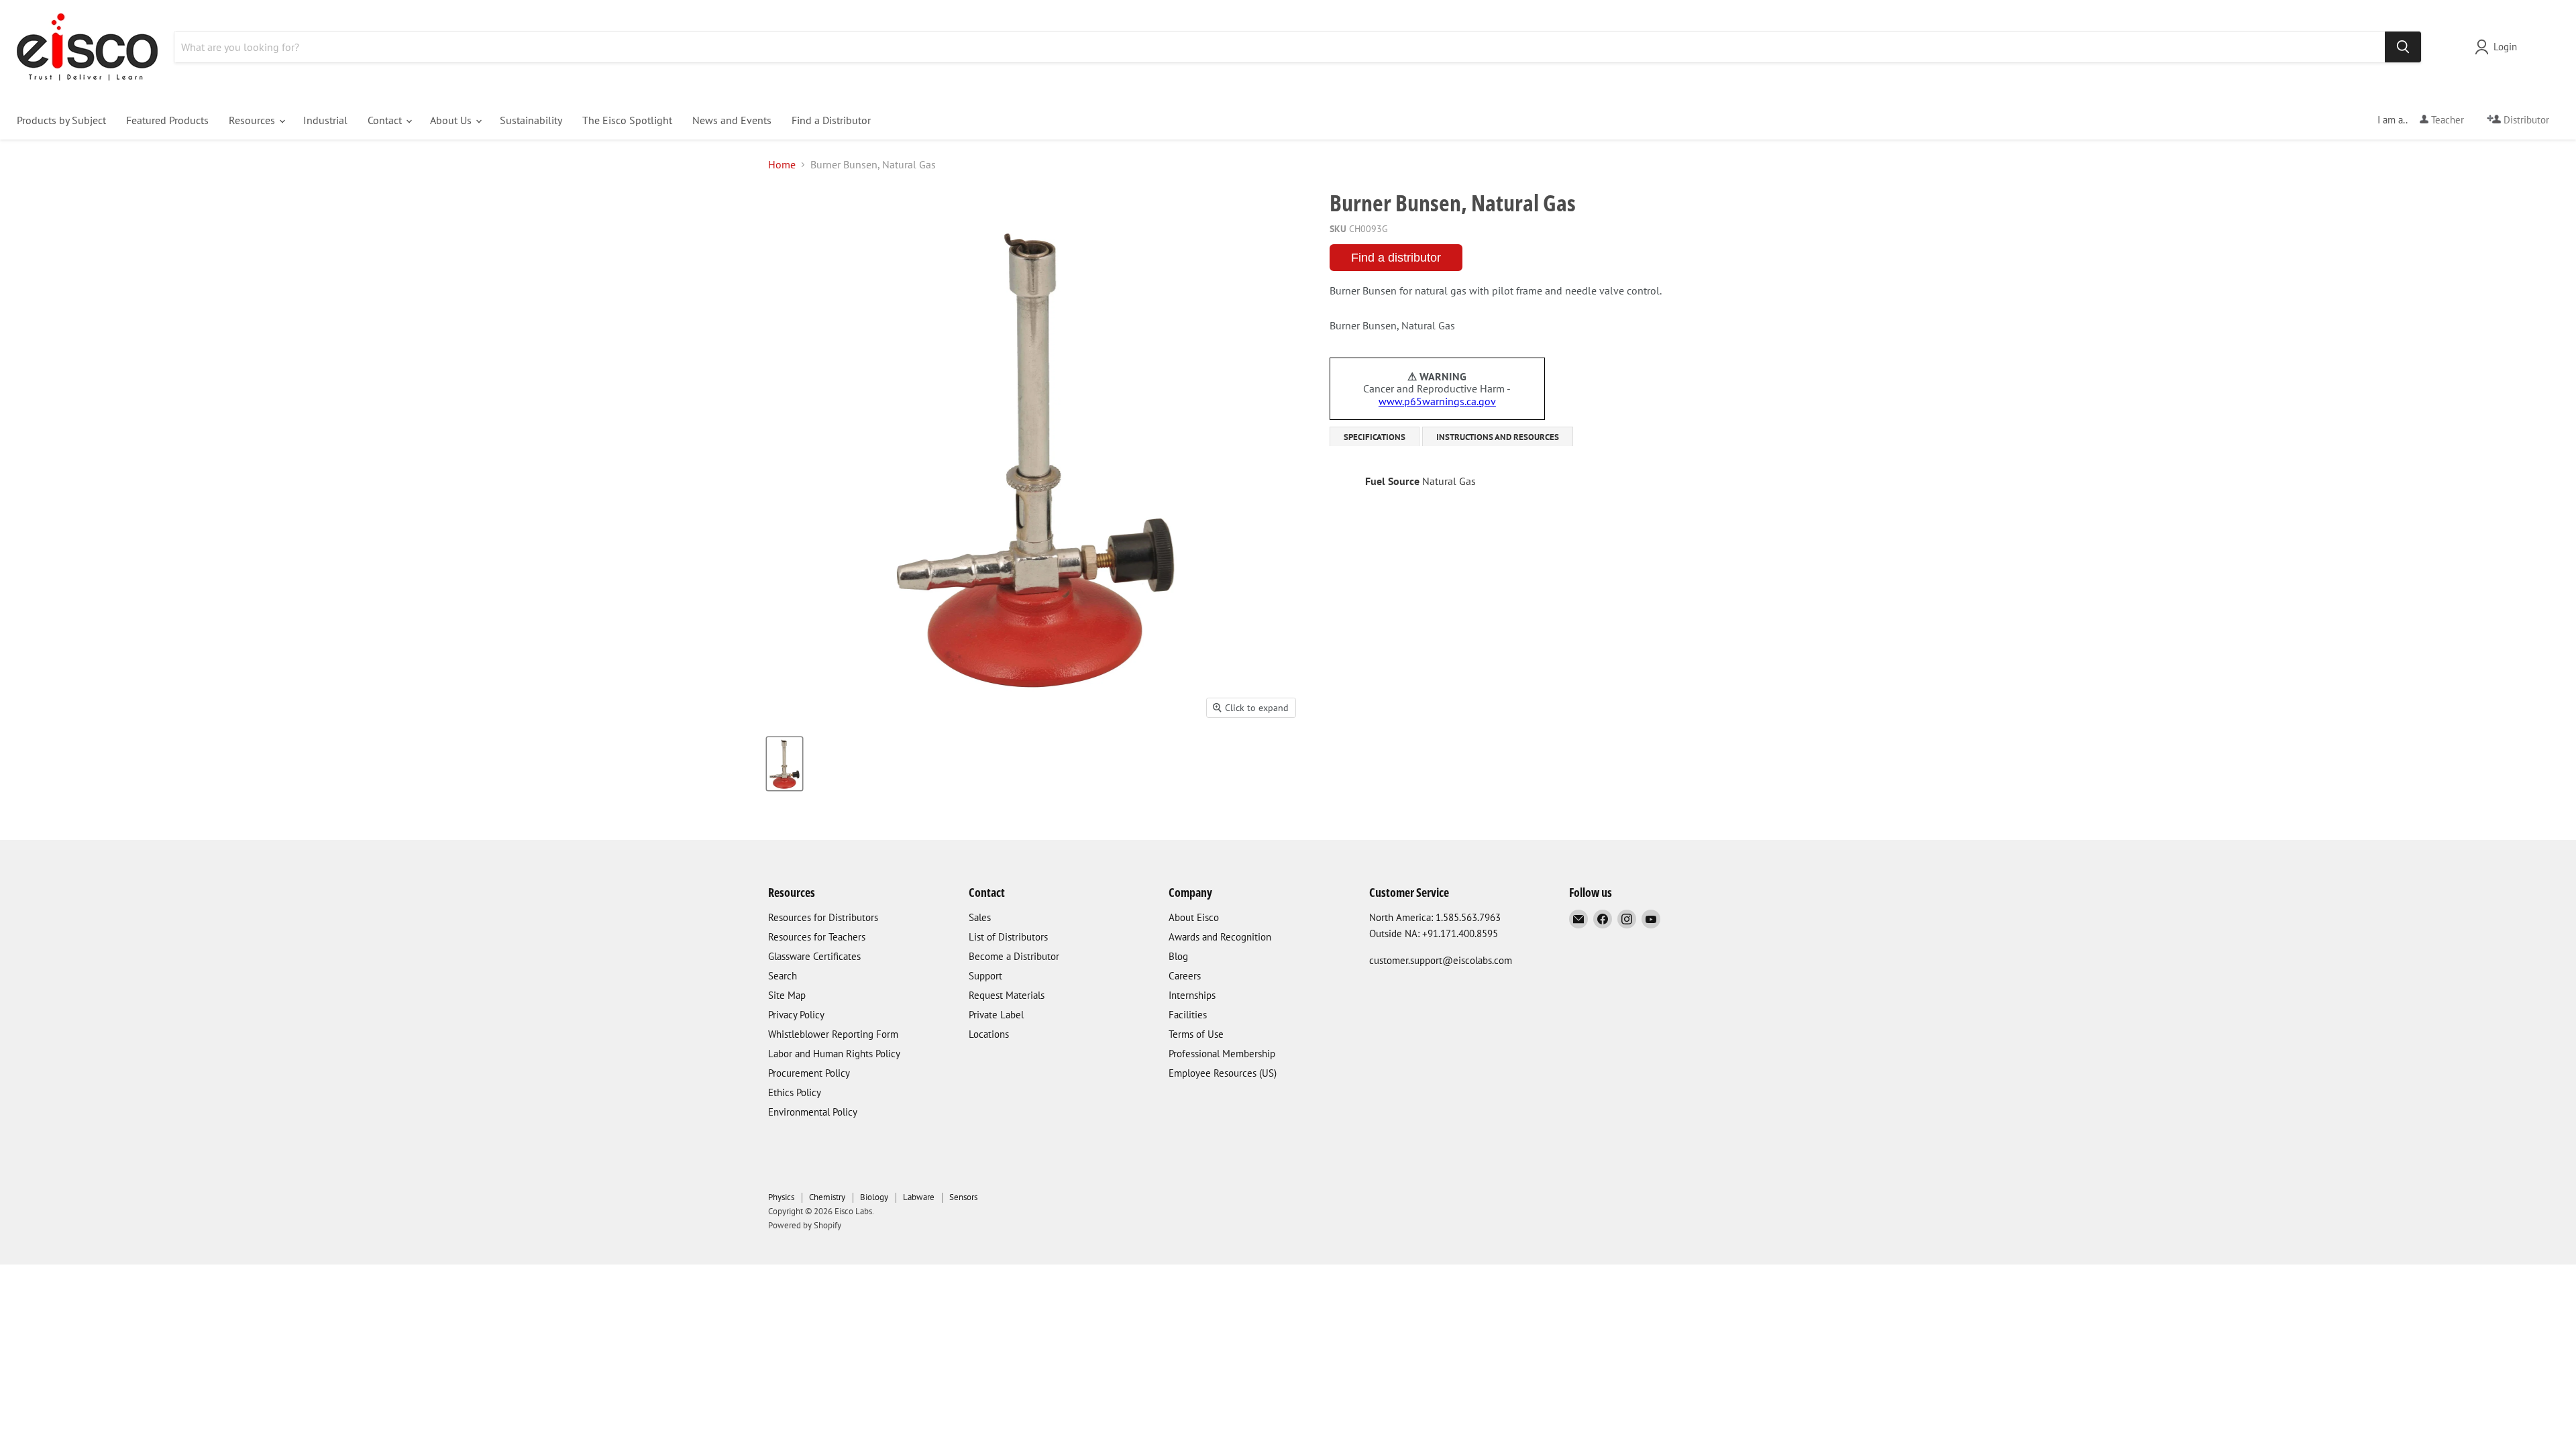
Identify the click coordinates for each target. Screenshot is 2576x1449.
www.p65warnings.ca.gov (1437, 401)
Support (985, 976)
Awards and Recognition (1220, 937)
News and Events (732, 120)
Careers (1185, 976)
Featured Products (167, 120)
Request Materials (1007, 995)
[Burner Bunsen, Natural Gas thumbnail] (785, 764)
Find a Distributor (831, 120)
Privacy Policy (796, 1015)
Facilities (1188, 1015)
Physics (781, 1197)
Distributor (2525, 120)
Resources (253, 120)
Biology (874, 1197)
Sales (980, 917)
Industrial (325, 120)
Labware (919, 1197)
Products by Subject (61, 120)
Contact (386, 120)
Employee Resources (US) (1223, 1073)
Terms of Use (1196, 1034)
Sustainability (531, 120)
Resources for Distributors (823, 917)
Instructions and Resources (1498, 437)
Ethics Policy (795, 1092)
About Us (452, 120)
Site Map (787, 995)
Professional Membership (1222, 1054)
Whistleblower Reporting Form (833, 1034)
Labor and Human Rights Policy (834, 1054)
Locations (989, 1034)
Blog (1178, 956)
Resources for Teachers (817, 937)
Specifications (1375, 437)
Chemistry (827, 1197)
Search (783, 976)
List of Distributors (1008, 937)
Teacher (2446, 120)
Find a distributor (1396, 258)
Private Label (996, 1015)
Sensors (963, 1197)
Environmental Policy (813, 1112)
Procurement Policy (809, 1073)
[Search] (2403, 47)
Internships (1192, 995)
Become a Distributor (1014, 956)
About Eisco (1194, 917)
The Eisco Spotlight (627, 120)
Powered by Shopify (805, 1225)
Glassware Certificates (814, 956)
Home (782, 164)
